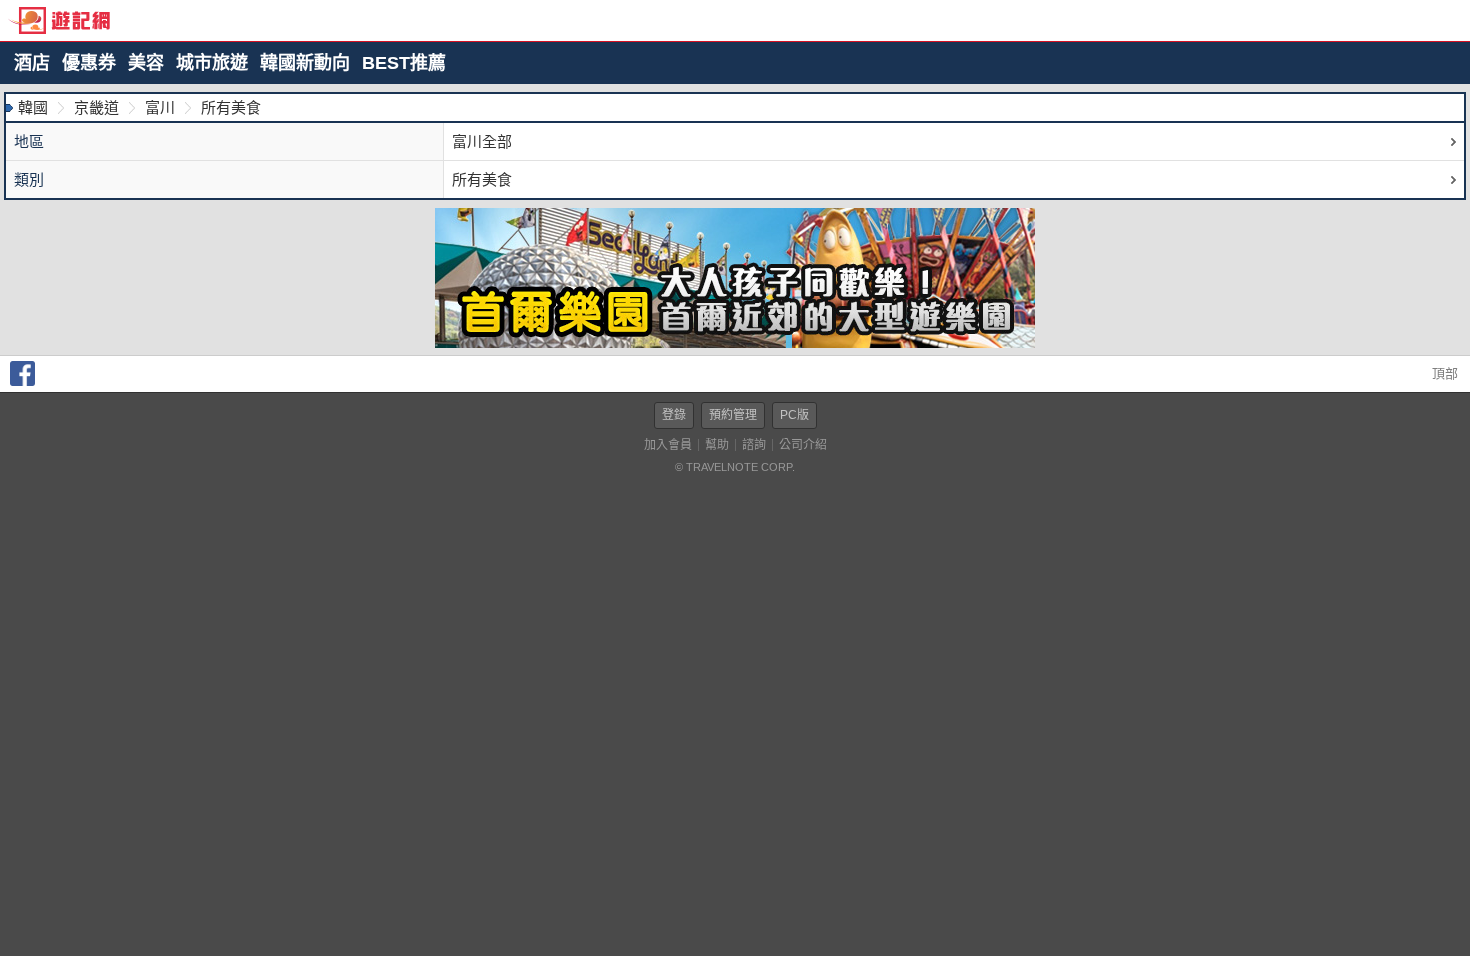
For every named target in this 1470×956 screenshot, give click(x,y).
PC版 (794, 415)
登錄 (674, 415)
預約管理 (733, 415)
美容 (146, 63)
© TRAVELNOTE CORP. (735, 467)
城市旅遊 (212, 63)
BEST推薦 (404, 63)
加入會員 (668, 445)
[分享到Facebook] (22, 381)
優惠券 (89, 63)
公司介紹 (803, 445)
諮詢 (754, 445)
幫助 (717, 445)
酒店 (32, 63)
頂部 (1443, 373)
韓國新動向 (305, 63)
